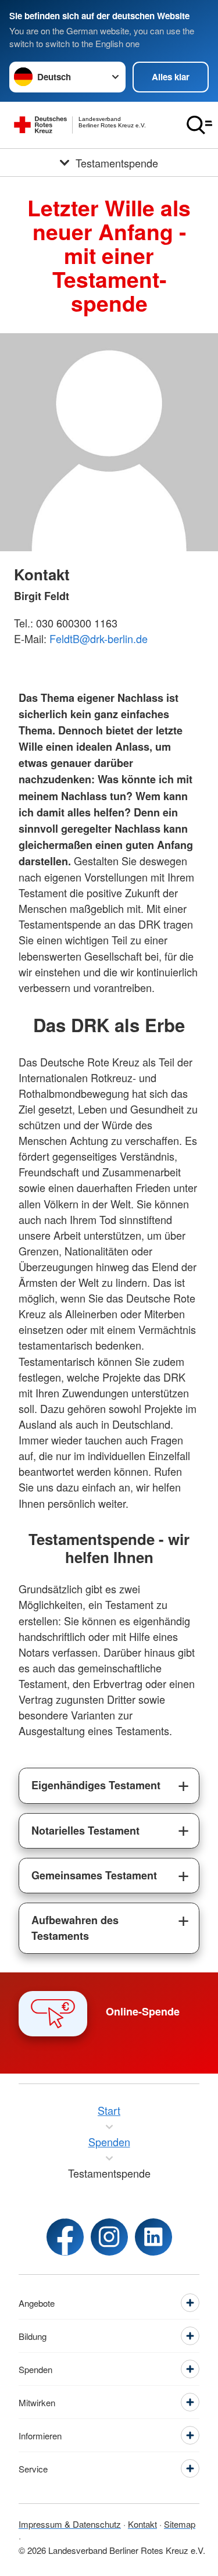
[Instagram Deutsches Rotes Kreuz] (109, 2237)
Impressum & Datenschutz (70, 2524)
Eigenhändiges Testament (96, 1785)
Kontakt (142, 2524)
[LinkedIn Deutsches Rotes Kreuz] (153, 2237)
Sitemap (180, 2524)
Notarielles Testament (85, 1831)
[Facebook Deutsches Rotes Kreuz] (65, 2237)
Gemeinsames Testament (94, 1875)
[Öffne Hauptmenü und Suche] (199, 125)
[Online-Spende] (53, 2014)
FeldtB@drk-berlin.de (99, 638)
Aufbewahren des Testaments (75, 1928)
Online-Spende (143, 2011)
